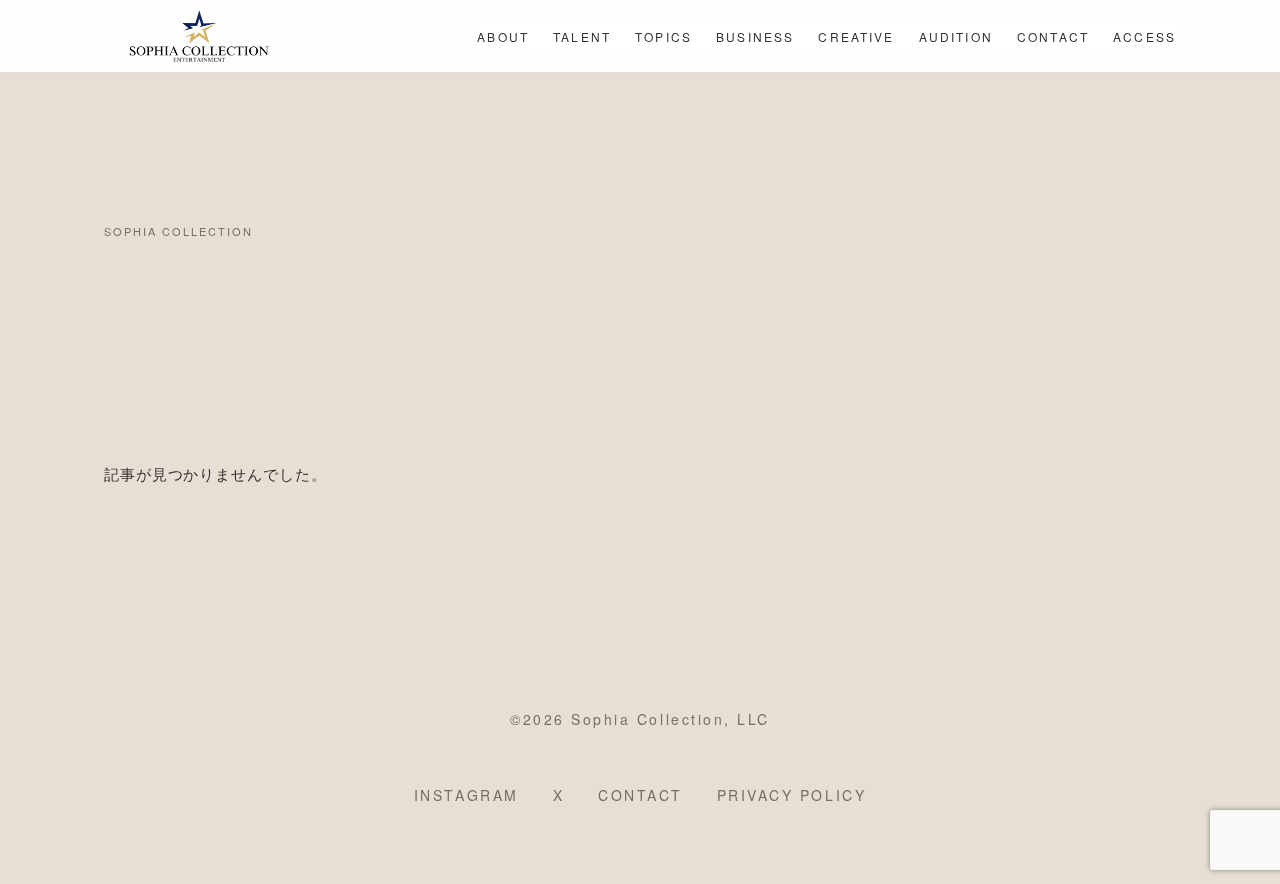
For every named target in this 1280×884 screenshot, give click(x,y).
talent (582, 36)
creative (856, 36)
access (1144, 36)
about (503, 36)
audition (956, 36)
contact (1053, 36)
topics (663, 36)
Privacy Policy (791, 795)
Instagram (466, 795)
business (755, 36)
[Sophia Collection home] (199, 36)
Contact (640, 795)
